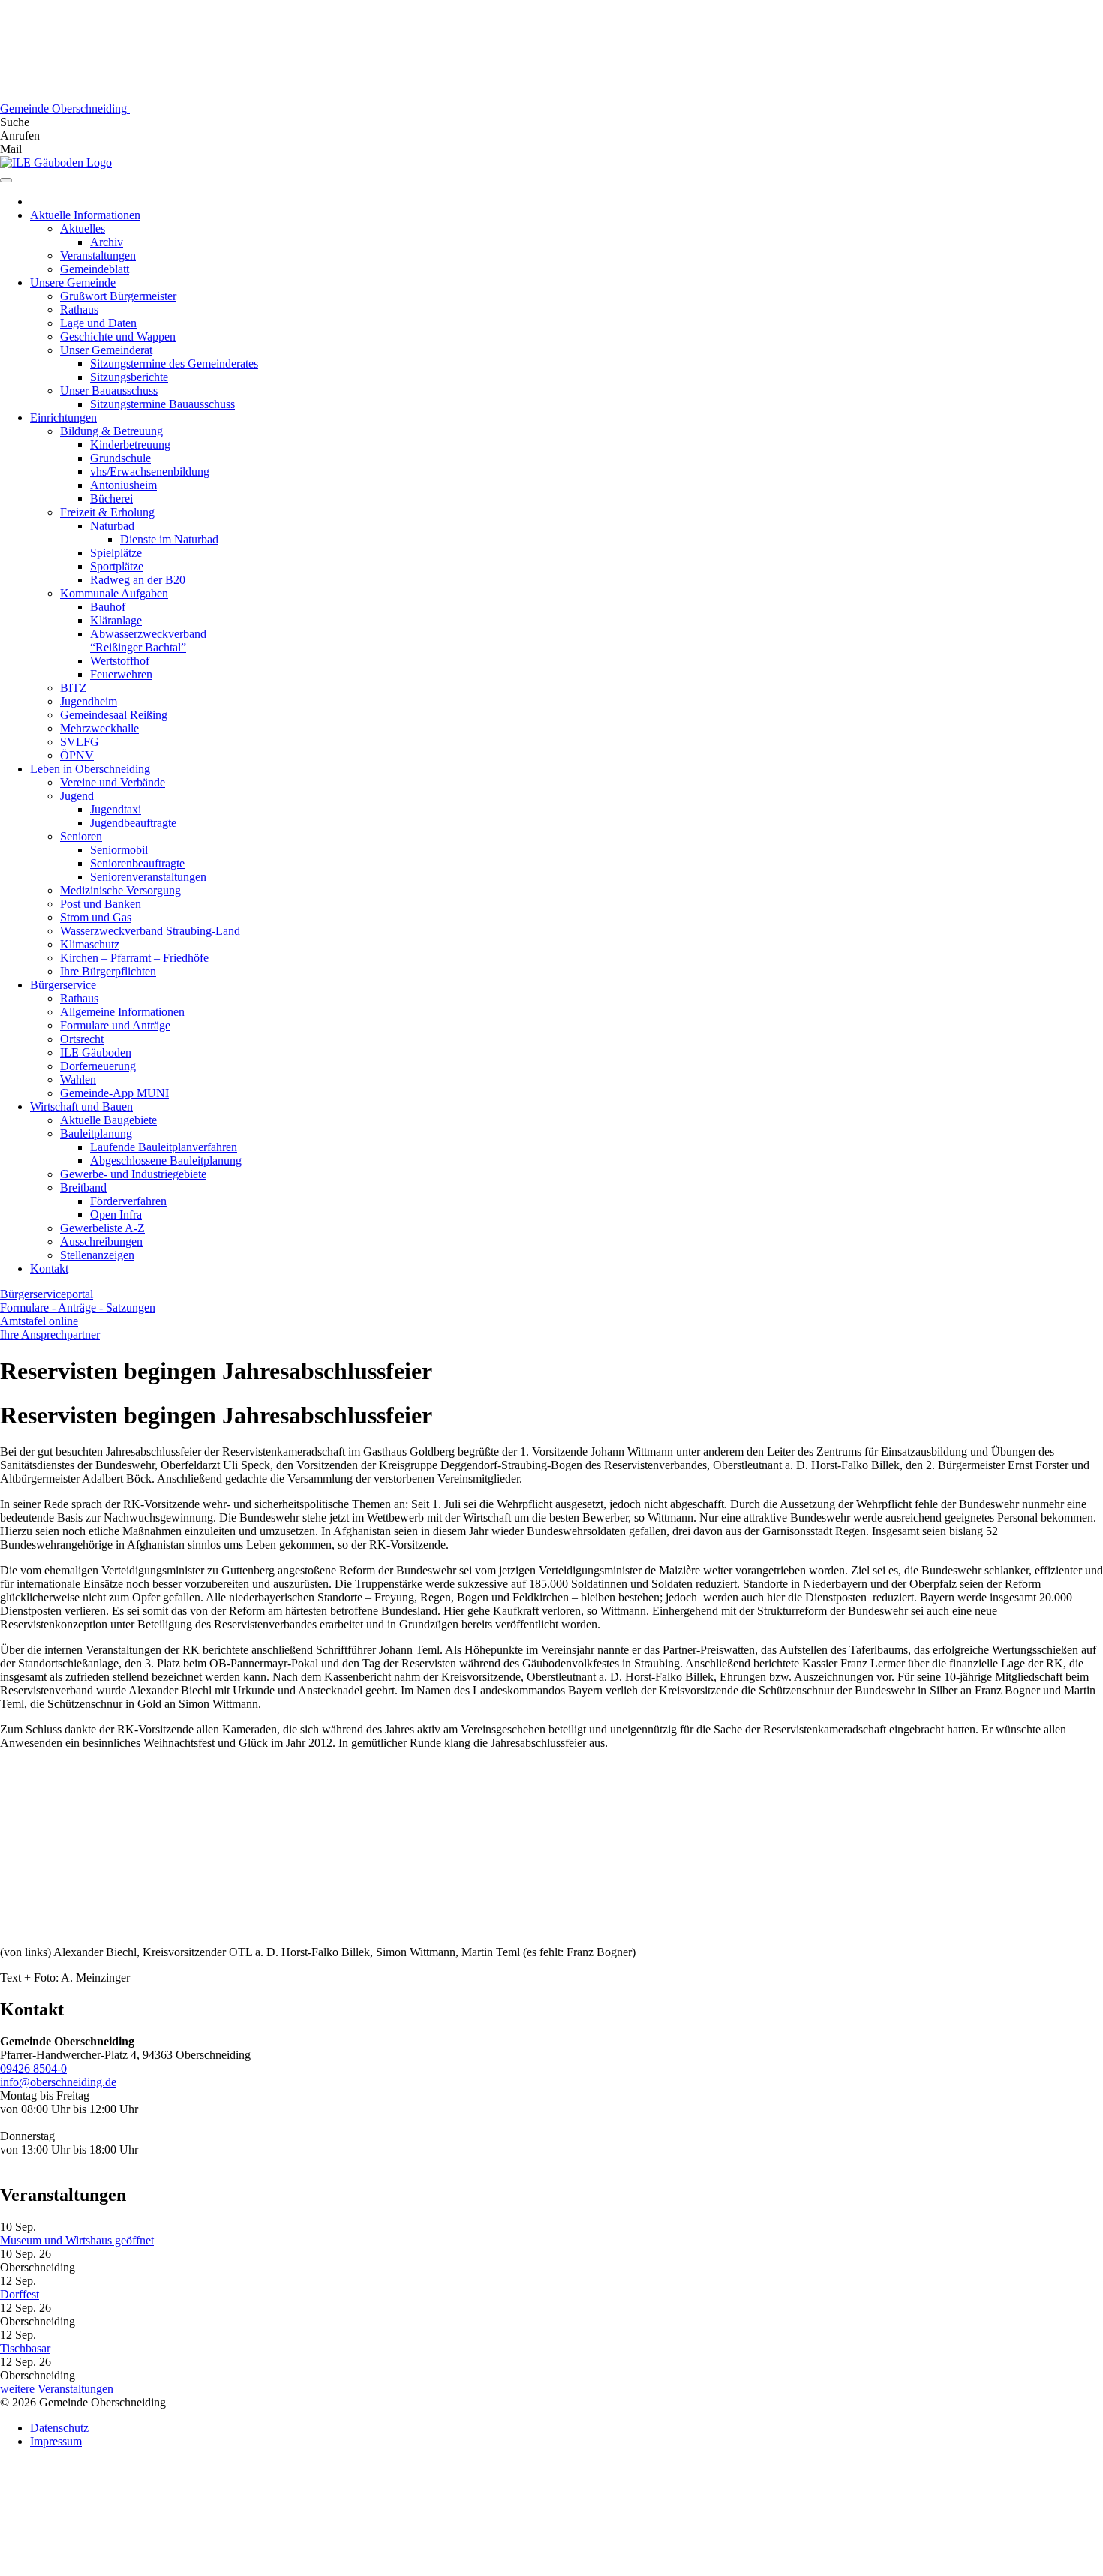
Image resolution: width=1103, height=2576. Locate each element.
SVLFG (80, 742)
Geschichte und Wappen (118, 337)
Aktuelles (83, 228)
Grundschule (120, 458)
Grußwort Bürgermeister (118, 296)
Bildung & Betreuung (111, 431)
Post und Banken (101, 904)
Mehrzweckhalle (99, 728)
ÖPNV (77, 755)
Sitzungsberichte (129, 377)
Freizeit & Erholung (107, 512)
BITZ (74, 688)
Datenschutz (59, 2428)
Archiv (107, 242)
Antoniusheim (123, 485)
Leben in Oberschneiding (90, 769)
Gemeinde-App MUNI (114, 1093)
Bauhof (108, 607)
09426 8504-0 (33, 2068)
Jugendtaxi (116, 809)
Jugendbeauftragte (133, 823)
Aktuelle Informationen (85, 215)
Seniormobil (119, 850)
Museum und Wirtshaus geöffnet (77, 2240)
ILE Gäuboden (96, 1052)
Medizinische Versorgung (120, 890)
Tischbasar (25, 2348)
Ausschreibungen (101, 1241)
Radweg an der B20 (138, 580)
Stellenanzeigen (97, 1255)
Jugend (77, 796)
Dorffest (20, 2294)
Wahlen (78, 1079)
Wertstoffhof (120, 661)
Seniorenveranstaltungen (148, 877)
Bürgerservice (63, 985)
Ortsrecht (82, 1039)
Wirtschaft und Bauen (81, 1106)
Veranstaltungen (98, 255)
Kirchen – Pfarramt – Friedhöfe (134, 958)
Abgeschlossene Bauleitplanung (166, 1160)
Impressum (56, 2441)
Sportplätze (117, 566)
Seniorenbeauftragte (137, 863)
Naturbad (112, 526)
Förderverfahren (128, 1201)
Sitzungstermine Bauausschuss (162, 404)
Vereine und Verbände (113, 782)
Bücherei (111, 499)
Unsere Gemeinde (73, 283)
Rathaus (79, 310)
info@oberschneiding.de (58, 2082)
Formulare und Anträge (115, 1025)
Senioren (81, 836)
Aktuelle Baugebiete (108, 1120)
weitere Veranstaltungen (57, 2389)
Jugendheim (89, 701)
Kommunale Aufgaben (114, 593)
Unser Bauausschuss (109, 391)
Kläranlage (116, 620)
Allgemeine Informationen (122, 1012)
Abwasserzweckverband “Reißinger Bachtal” (148, 640)
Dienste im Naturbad (169, 539)
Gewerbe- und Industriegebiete (133, 1174)
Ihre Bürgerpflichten (108, 971)
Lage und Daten (98, 323)
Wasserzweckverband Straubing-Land (150, 931)
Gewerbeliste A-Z (102, 1228)
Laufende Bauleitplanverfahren (164, 1147)
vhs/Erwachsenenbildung (150, 472)
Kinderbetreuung (130, 445)
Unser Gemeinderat (106, 350)
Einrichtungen (63, 418)
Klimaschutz (90, 944)
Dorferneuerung (98, 1066)
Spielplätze (116, 553)
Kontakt (49, 1268)
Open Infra (116, 1214)
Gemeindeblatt (95, 269)
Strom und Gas (96, 917)
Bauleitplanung (96, 1133)
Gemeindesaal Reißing (114, 715)
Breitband (83, 1187)
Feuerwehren (121, 674)
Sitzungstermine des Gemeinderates (174, 364)
